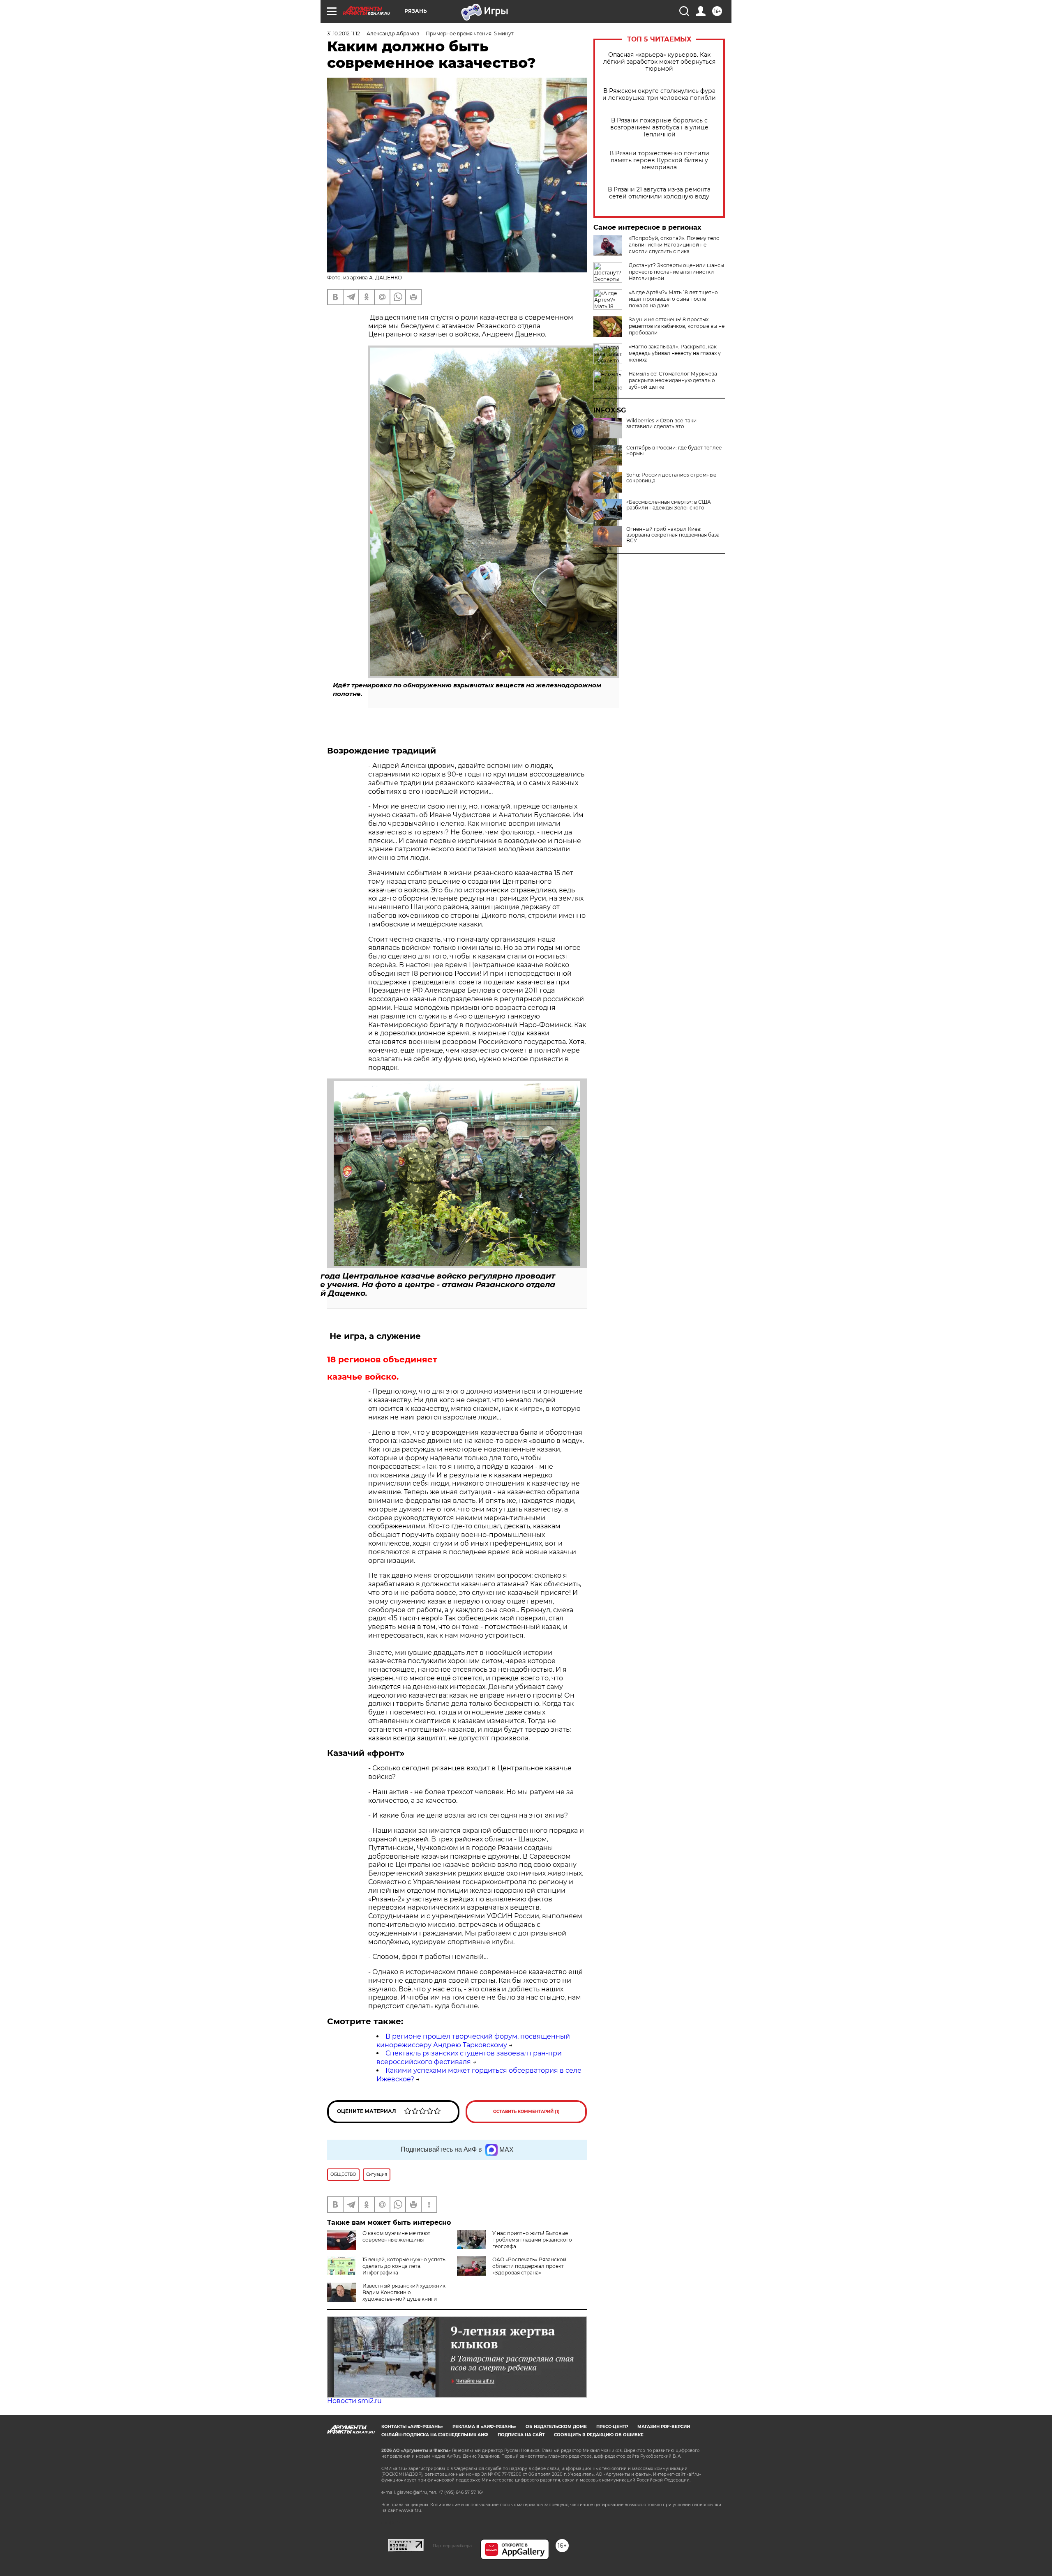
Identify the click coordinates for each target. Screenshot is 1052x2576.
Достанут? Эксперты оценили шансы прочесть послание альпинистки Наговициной (676, 272)
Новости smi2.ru (354, 2401)
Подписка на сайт (521, 2435)
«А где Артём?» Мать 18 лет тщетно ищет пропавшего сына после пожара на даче (673, 299)
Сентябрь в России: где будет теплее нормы (674, 451)
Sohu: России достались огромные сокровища (671, 478)
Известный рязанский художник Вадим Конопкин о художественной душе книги (404, 2292)
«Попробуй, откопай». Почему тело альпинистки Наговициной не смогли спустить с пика (674, 245)
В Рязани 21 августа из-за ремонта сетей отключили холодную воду (659, 193)
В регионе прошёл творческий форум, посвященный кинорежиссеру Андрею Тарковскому (473, 2041)
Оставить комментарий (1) (526, 2112)
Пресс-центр (612, 2427)
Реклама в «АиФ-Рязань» (484, 2427)
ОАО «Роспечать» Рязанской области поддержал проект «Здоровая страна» (529, 2266)
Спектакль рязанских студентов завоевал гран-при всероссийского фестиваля (469, 2058)
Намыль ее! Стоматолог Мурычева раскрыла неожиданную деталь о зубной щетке (673, 380)
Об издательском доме (556, 2427)
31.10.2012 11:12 (344, 33)
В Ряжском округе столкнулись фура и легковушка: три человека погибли (659, 94)
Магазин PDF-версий (664, 2427)
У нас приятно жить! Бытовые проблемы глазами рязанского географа (532, 2240)
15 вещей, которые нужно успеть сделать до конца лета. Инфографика (404, 2266)
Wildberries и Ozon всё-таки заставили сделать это (661, 424)
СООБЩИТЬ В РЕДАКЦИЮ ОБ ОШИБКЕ (599, 2435)
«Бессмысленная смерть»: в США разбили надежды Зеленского (669, 505)
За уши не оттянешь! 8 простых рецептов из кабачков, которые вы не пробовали (677, 326)
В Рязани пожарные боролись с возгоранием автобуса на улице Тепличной (659, 128)
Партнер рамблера (452, 2546)
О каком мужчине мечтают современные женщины (396, 2236)
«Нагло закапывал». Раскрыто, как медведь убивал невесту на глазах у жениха (675, 353)
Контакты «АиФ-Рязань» (412, 2427)
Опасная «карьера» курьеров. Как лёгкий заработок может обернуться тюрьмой (659, 62)
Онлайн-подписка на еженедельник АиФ (435, 2435)
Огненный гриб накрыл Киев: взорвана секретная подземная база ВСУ (673, 535)
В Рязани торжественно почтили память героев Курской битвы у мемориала (659, 160)
